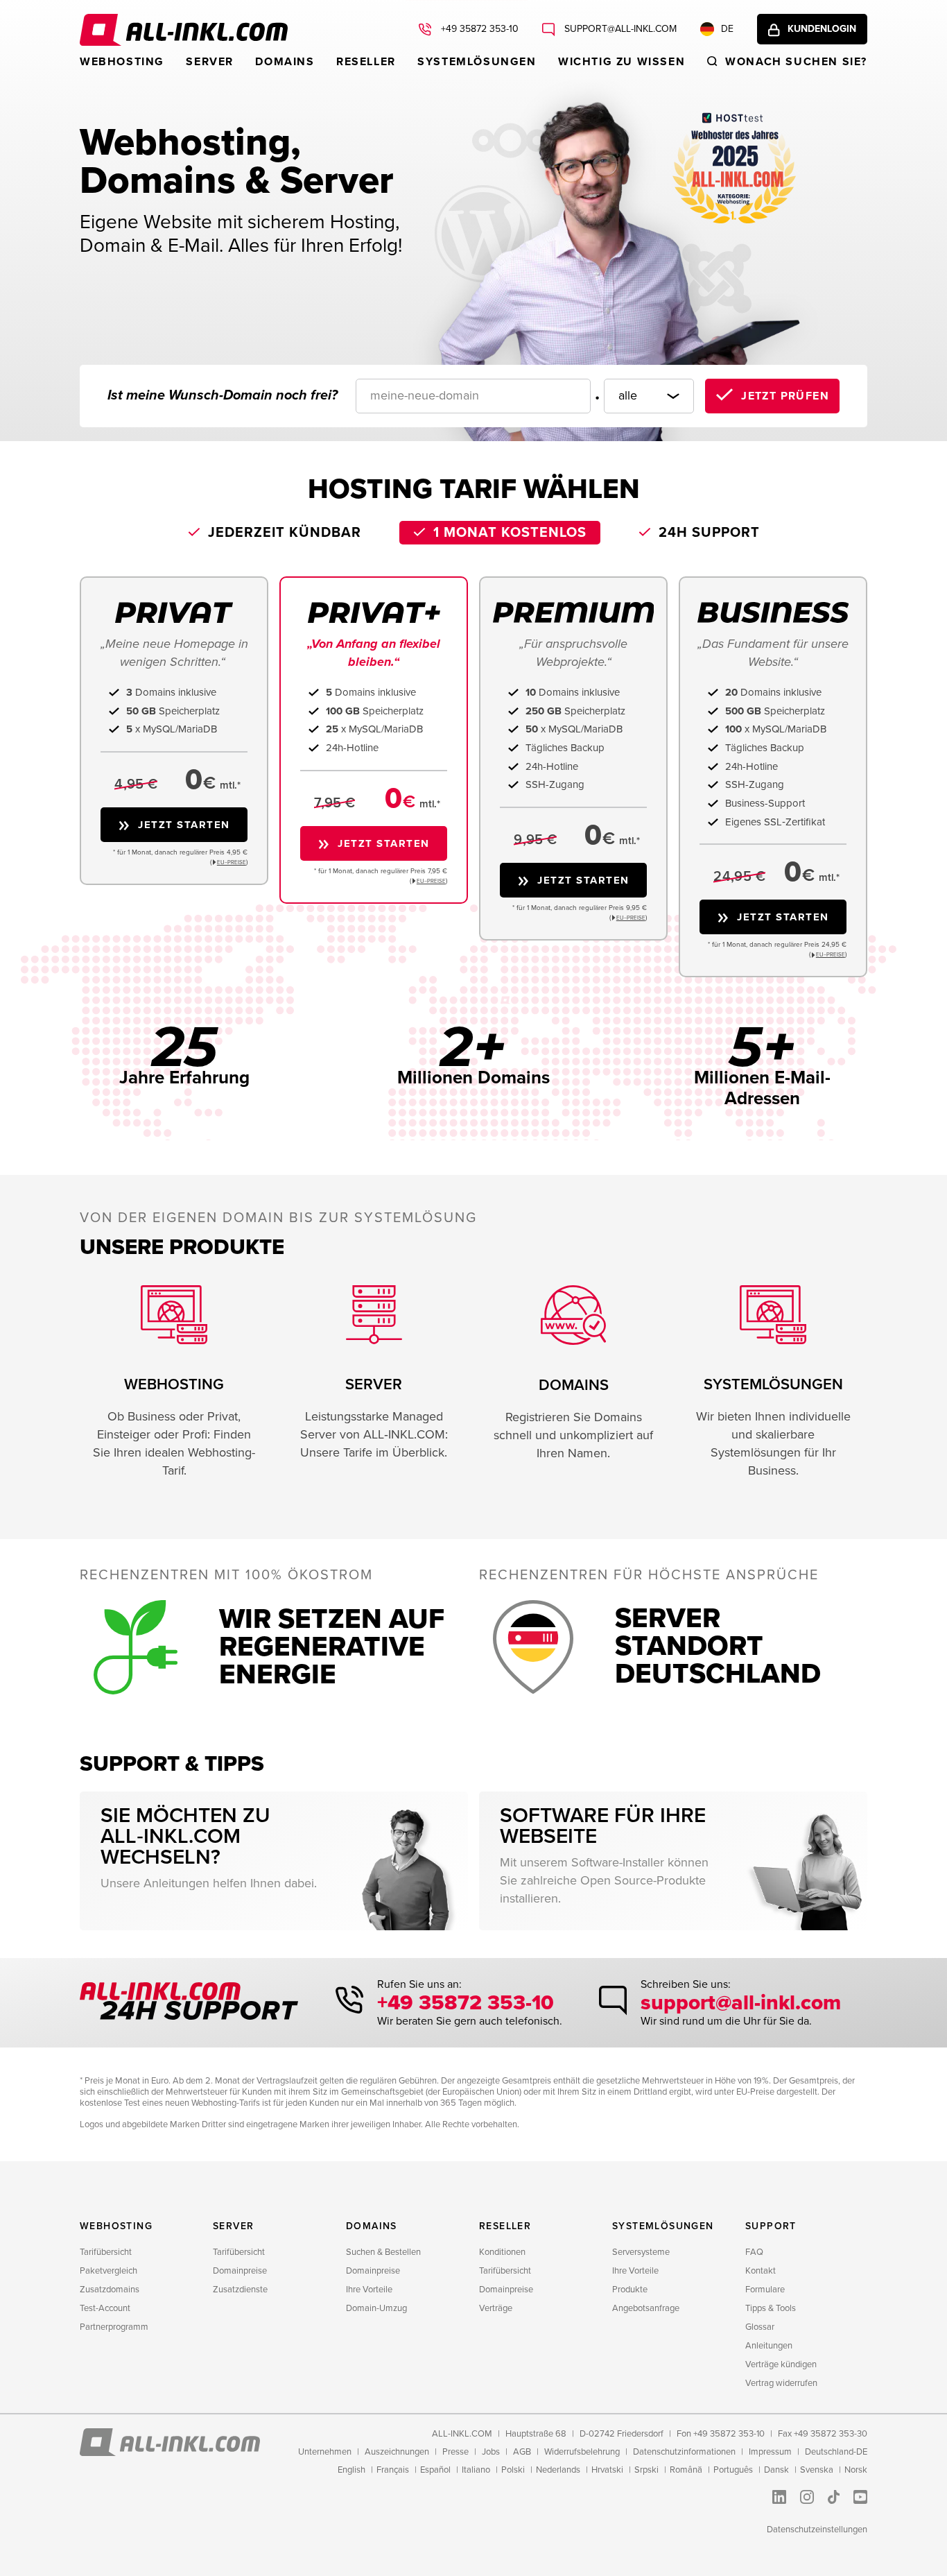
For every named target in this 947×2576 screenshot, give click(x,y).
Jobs (491, 2452)
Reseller (366, 62)
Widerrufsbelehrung (582, 2452)
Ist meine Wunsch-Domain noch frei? (223, 395)
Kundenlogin (822, 29)
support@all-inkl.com (619, 29)
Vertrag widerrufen (781, 2383)
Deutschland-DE (836, 2452)
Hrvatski (607, 2470)
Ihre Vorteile (369, 2290)
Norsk (856, 2470)
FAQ (754, 2252)
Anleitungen (769, 2346)
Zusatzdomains (110, 2290)
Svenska (817, 2470)
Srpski (646, 2470)
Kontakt (761, 2271)
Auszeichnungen (397, 2452)
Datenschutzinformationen (684, 2452)
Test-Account (105, 2308)
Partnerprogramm (114, 2327)
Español (435, 2470)
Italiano (476, 2470)
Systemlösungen (477, 62)
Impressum (770, 2452)
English (351, 2470)
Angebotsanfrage (646, 2308)
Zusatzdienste (240, 2290)
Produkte (630, 2290)
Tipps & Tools (771, 2308)
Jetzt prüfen (785, 396)
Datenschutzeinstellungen (817, 2530)
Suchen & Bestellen (383, 2252)
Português (733, 2470)
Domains (285, 62)
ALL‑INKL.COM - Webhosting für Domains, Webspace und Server (184, 30)
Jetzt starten (184, 825)
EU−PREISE (232, 862)
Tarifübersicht (106, 2252)
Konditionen (502, 2252)
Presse (455, 2452)
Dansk (776, 2470)
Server (210, 62)
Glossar (760, 2327)
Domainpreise (240, 2271)
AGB (522, 2452)
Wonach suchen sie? (796, 62)
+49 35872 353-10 (478, 29)
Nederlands (558, 2470)
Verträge (496, 2308)
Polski (513, 2470)
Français (393, 2470)
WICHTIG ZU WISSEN (622, 62)
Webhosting (122, 62)
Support (771, 2226)
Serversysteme (641, 2252)
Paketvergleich (108, 2271)
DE (727, 29)
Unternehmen (325, 2452)
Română (686, 2470)
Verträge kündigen (781, 2364)
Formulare (765, 2290)
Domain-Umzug (376, 2308)
